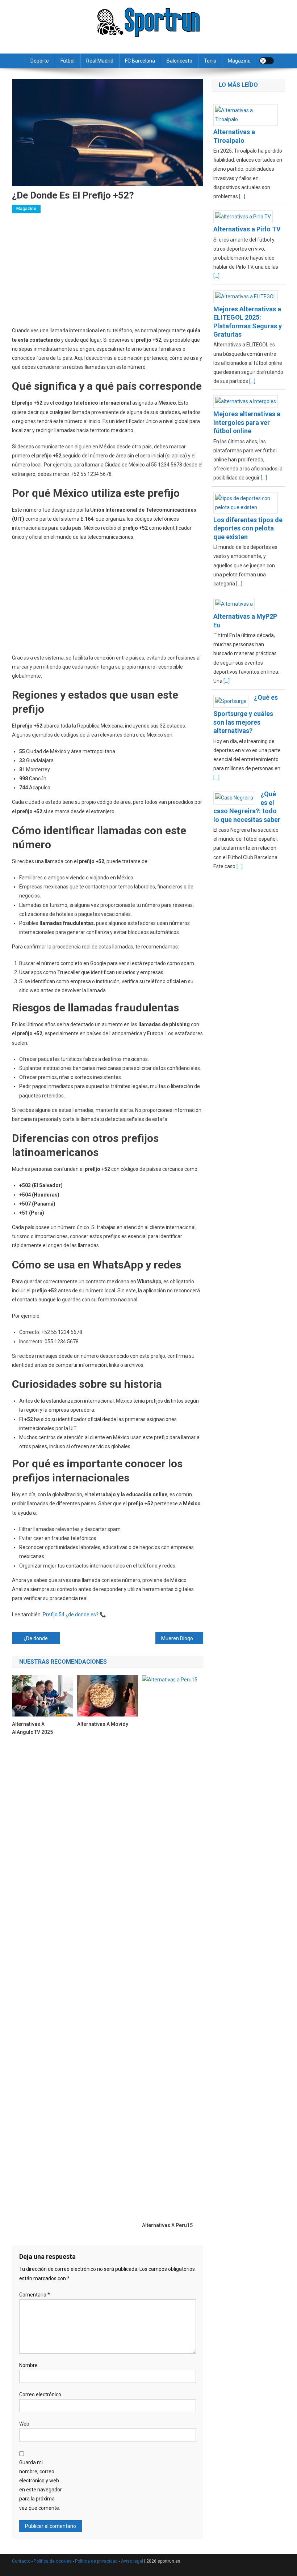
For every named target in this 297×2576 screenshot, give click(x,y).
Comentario (35, 2295)
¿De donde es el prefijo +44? (42, 1638)
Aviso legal (132, 2561)
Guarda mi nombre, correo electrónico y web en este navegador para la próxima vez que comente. (41, 2485)
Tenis (210, 61)
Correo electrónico (40, 2394)
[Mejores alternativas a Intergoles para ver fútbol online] (248, 401)
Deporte (40, 61)
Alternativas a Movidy (103, 1724)
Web (24, 2424)
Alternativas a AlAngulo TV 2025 (32, 1728)
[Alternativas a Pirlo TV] (246, 216)
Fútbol (68, 61)
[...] (242, 196)
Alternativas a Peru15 (167, 2225)
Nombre (28, 2365)
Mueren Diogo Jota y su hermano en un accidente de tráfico (182, 1638)
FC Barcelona (140, 61)
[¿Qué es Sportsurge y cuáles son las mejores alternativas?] (234, 701)
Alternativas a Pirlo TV (247, 229)
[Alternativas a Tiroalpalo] (248, 115)
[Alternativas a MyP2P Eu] (237, 604)
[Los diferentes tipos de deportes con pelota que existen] (248, 502)
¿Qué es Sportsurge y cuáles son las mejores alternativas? (246, 714)
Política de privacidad (96, 2561)
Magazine (239, 61)
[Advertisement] (108, 273)
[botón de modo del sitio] (267, 61)
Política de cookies (53, 2561)
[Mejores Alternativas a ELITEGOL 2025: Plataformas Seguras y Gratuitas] (248, 296)
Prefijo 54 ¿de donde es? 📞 (74, 1615)
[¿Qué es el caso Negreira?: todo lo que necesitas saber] (237, 798)
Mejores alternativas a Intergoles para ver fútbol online (247, 422)
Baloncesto (179, 61)
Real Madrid (100, 61)
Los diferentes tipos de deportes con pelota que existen (248, 528)
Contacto (21, 2561)
